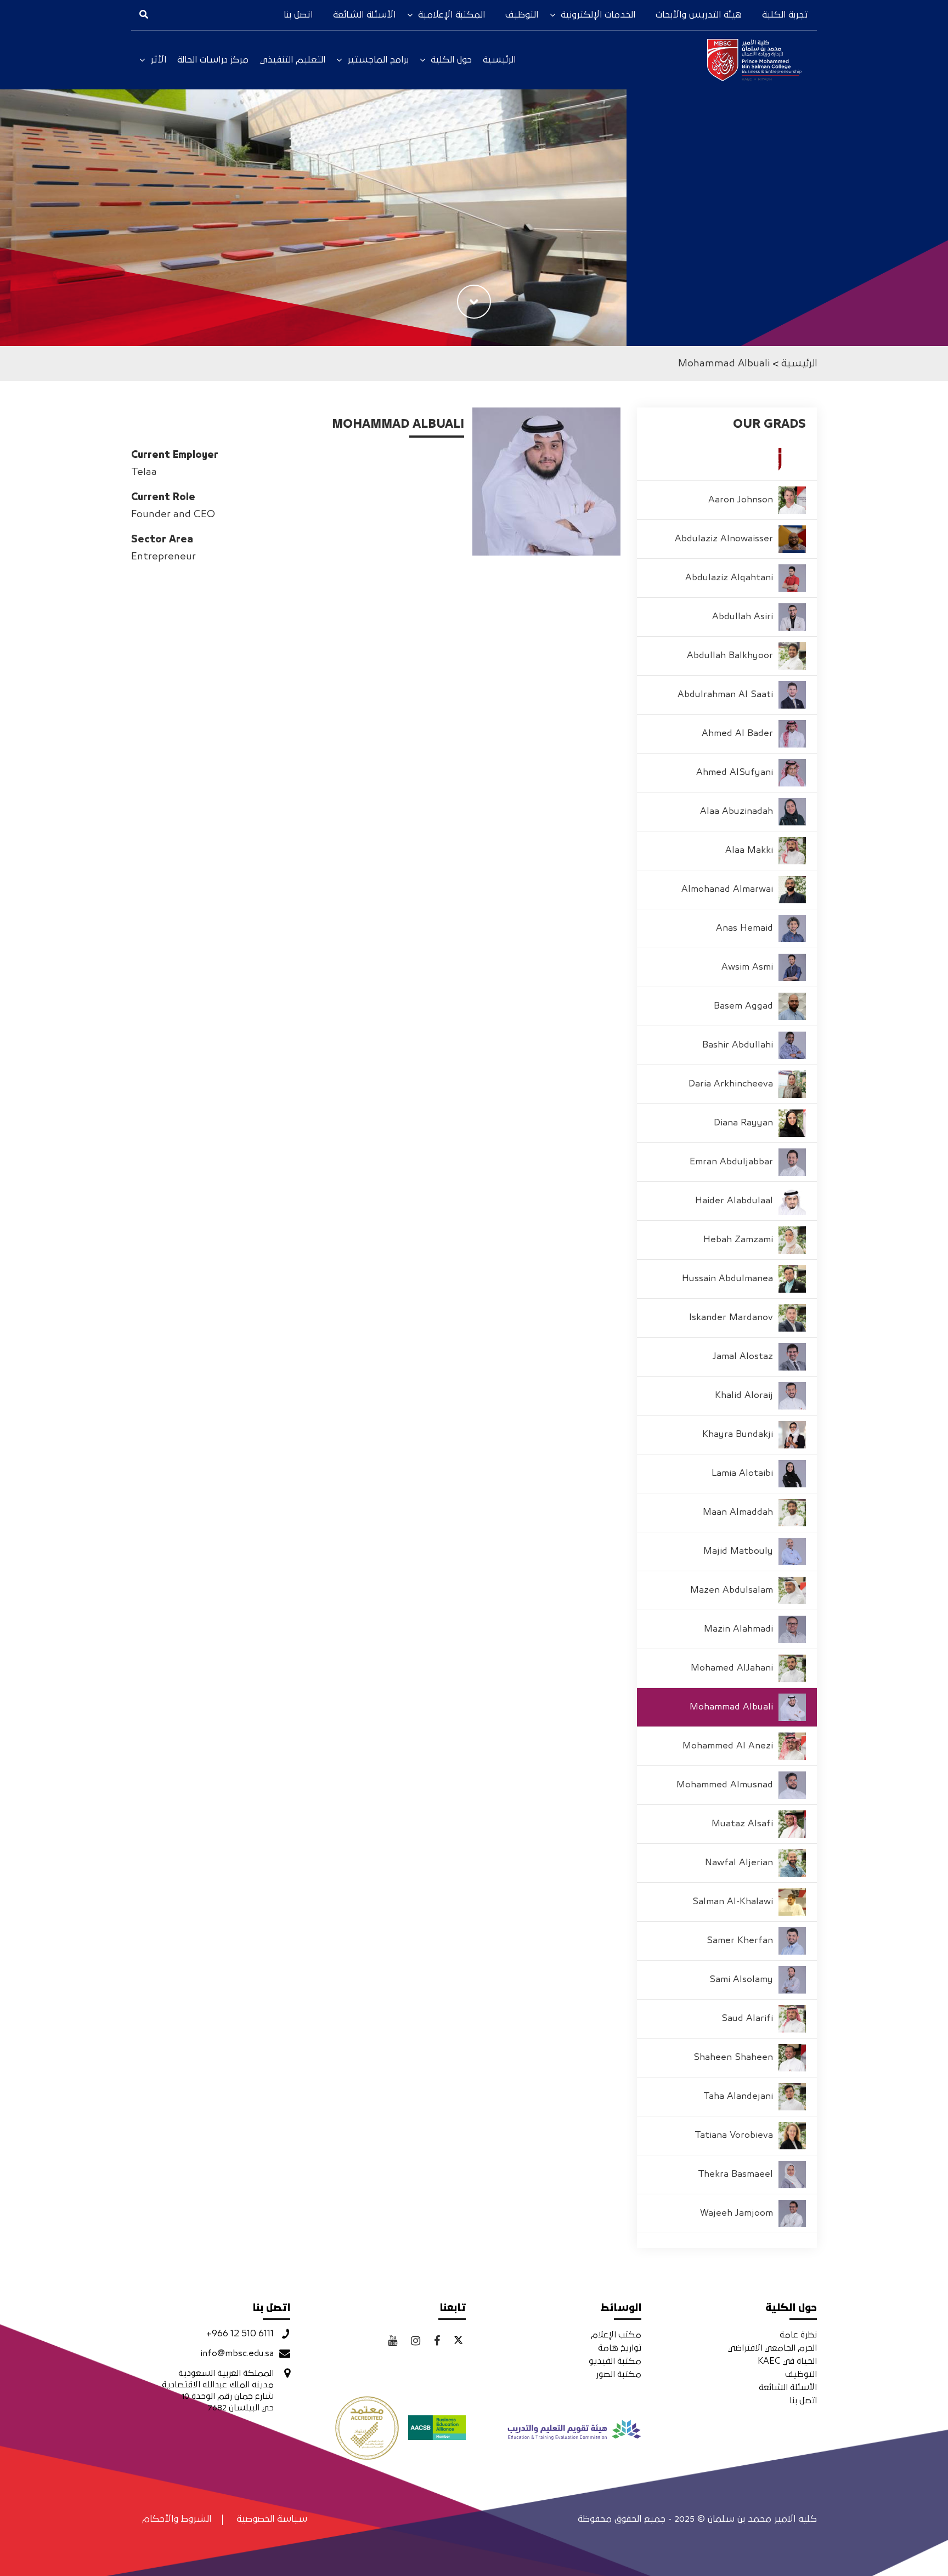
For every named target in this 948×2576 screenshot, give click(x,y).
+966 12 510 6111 (240, 2334)
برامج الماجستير (378, 60)
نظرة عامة (798, 2335)
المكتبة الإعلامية (452, 15)
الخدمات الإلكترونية (598, 15)
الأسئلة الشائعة (364, 15)
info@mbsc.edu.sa (237, 2353)
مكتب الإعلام (616, 2335)
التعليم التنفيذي (292, 60)
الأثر (158, 60)
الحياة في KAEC (787, 2361)
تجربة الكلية (785, 15)
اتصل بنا (298, 15)
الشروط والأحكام (177, 2519)
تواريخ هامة (620, 2348)
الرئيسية (499, 60)
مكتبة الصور (619, 2374)
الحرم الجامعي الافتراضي (772, 2348)
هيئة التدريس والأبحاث (699, 15)
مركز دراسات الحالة (213, 60)
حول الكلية (451, 60)
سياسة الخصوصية (272, 2519)
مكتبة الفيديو (615, 2361)
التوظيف (522, 15)
